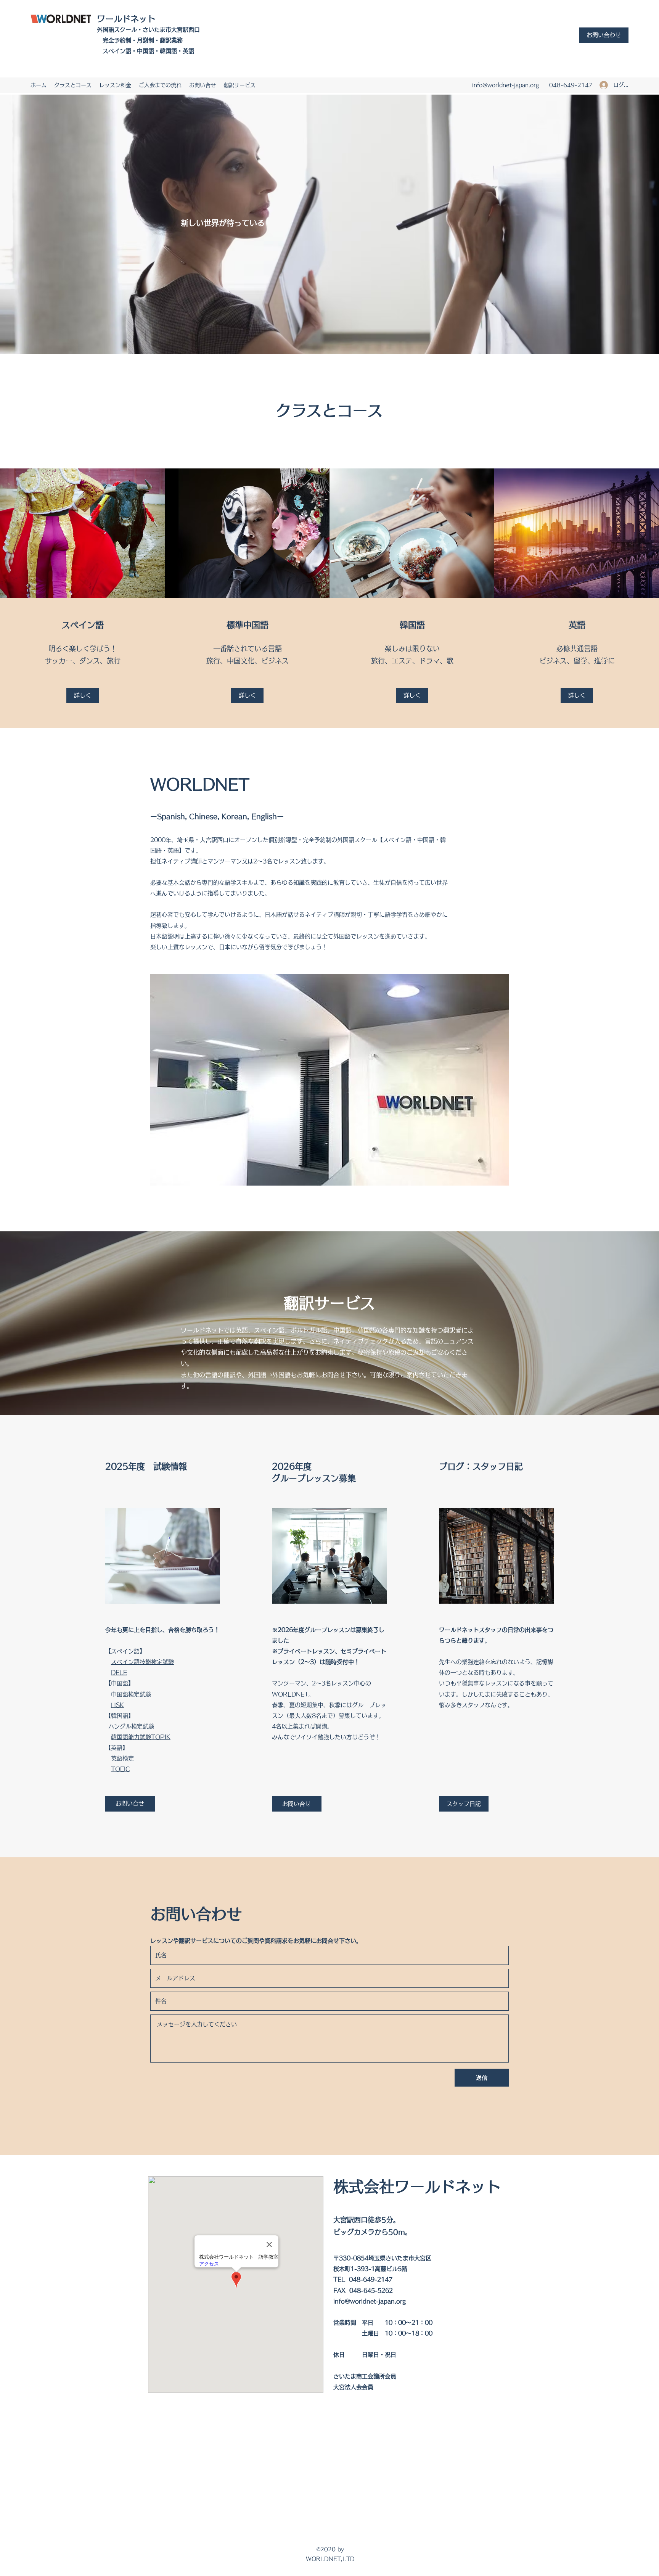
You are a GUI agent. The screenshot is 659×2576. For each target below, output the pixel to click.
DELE (119, 1673)
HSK (117, 1705)
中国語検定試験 (131, 1694)
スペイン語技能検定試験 (142, 1662)
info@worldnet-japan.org (506, 85)
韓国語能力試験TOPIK (141, 1737)
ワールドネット (126, 19)
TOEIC (120, 1769)
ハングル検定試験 (131, 1726)
